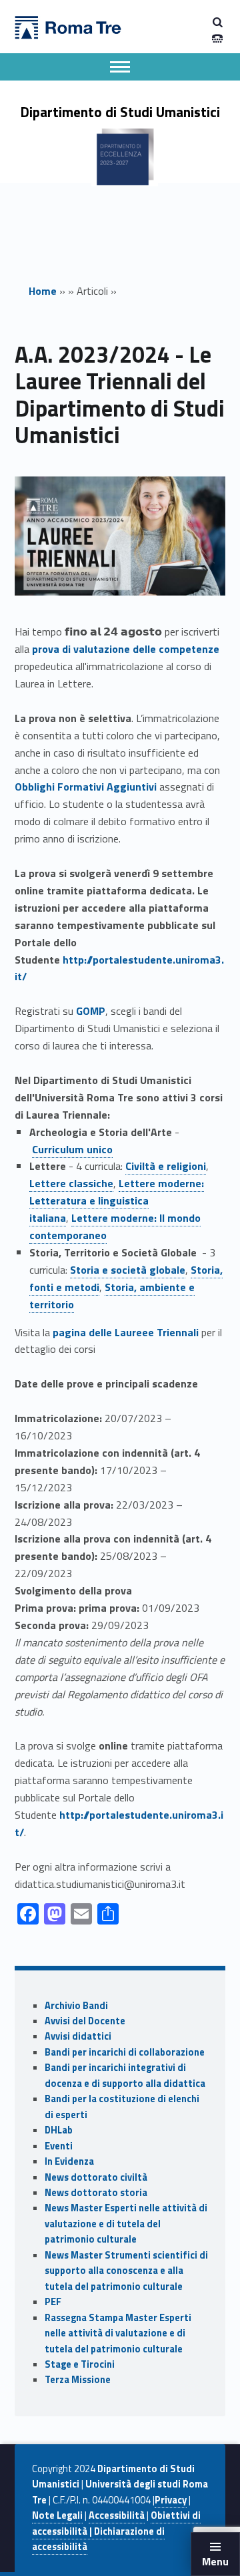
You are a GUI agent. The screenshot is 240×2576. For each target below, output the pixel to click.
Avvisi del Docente (85, 2021)
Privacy (171, 2500)
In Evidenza (69, 2161)
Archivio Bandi (76, 2006)
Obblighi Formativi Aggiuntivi (86, 787)
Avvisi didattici (78, 2036)
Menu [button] (215, 2561)
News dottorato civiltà (96, 2177)
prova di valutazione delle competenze (126, 649)
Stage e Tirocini (80, 2364)
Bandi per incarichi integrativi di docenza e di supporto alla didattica (125, 2075)
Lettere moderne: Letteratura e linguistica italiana (117, 1200)
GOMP (91, 1011)
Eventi (59, 2146)
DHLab (59, 2130)
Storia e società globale (128, 1270)
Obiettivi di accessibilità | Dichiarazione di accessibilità (116, 2531)
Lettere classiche (71, 1183)
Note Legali (57, 2515)
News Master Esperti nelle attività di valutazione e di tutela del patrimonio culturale (126, 2224)
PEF (53, 2302)
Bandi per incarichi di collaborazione (125, 2052)
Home (43, 291)
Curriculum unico (72, 1149)
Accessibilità (117, 2515)
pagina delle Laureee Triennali (126, 1332)
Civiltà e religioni (166, 1166)
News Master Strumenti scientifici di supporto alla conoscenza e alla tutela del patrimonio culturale (126, 2271)
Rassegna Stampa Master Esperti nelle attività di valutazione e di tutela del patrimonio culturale (118, 2333)
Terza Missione (78, 2380)
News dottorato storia (96, 2193)
